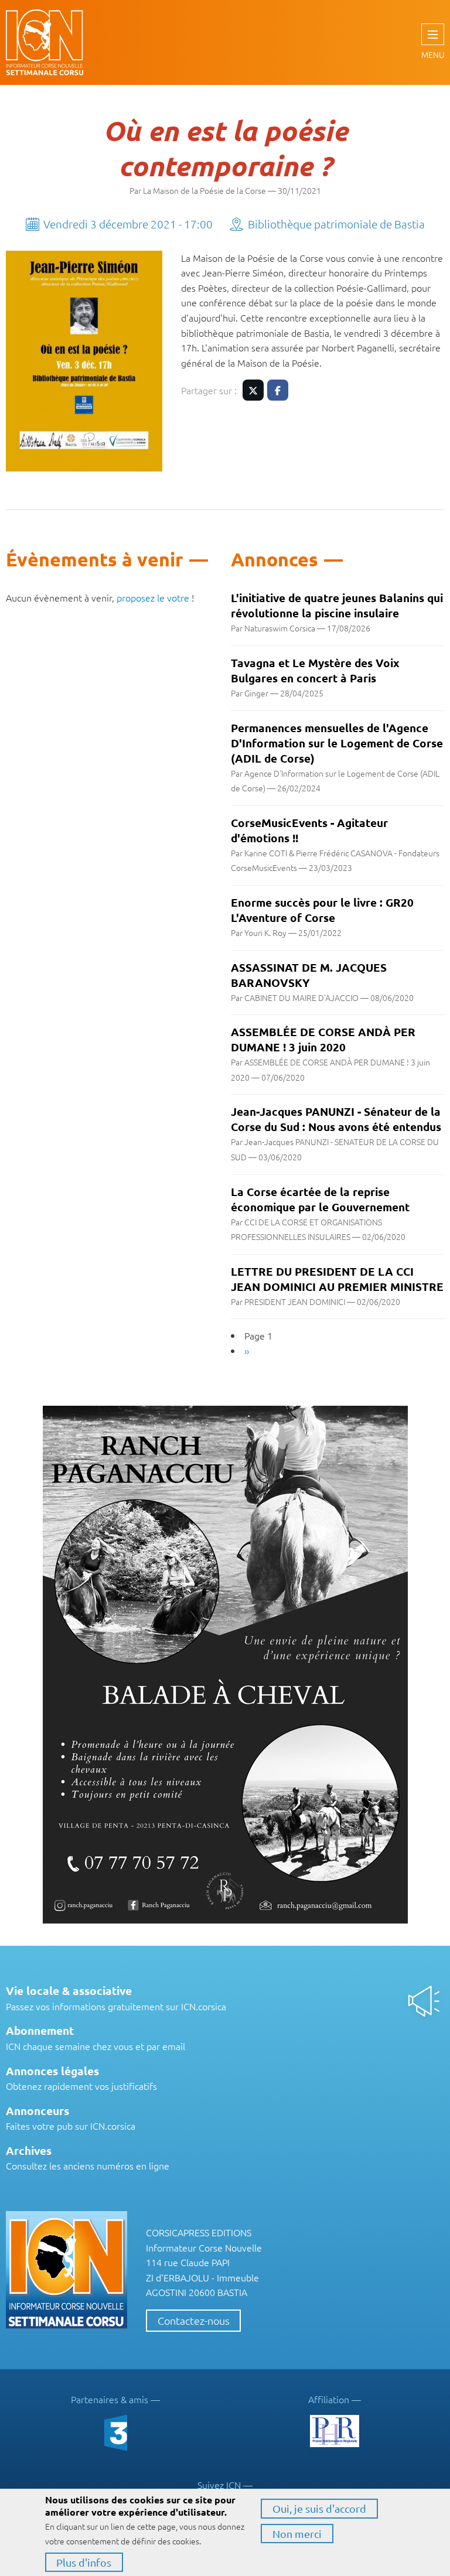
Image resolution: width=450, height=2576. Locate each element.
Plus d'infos (84, 2562)
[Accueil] (50, 42)
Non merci (297, 2534)
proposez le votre (153, 597)
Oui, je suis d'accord (319, 2508)
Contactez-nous (194, 2320)
